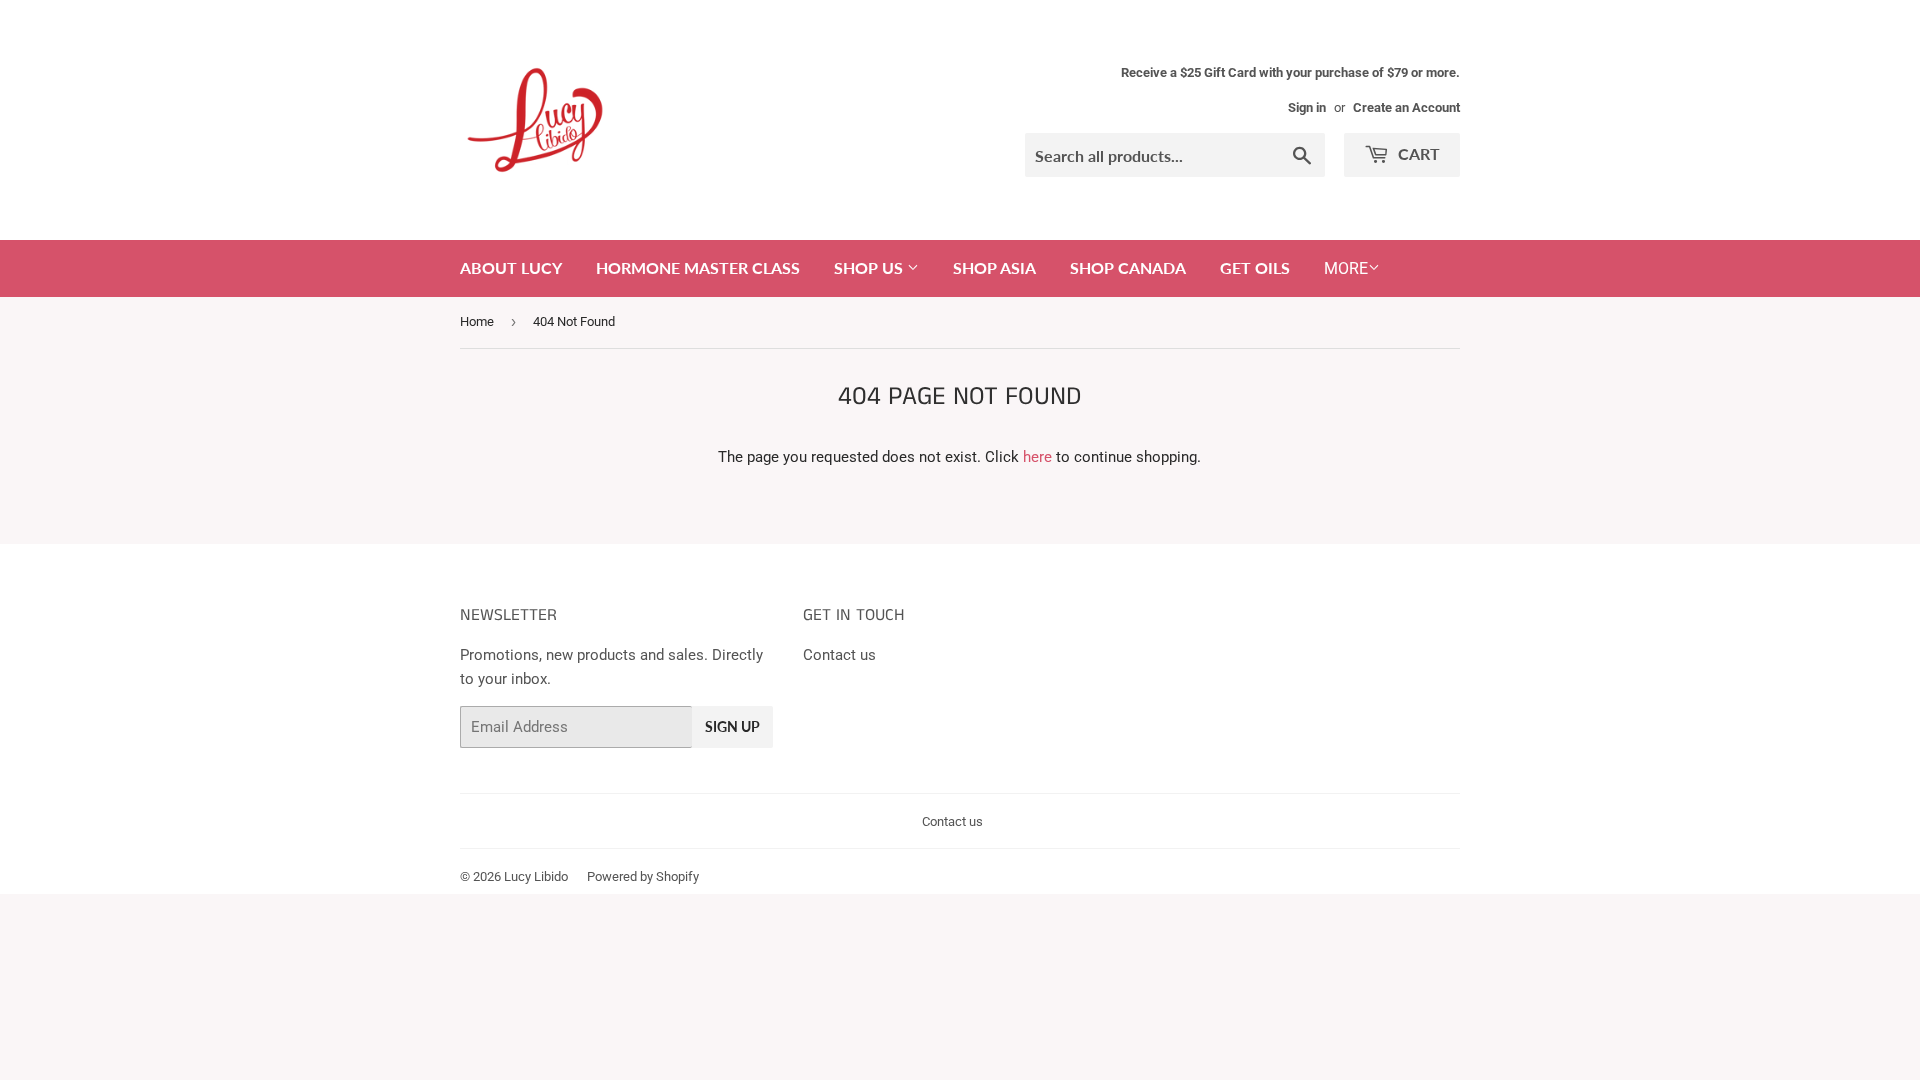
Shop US (870, 267)
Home (477, 321)
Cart (1417, 153)
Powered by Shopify (643, 876)
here (1037, 457)
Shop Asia (994, 267)
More (1346, 268)
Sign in (1307, 107)
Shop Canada (1128, 267)
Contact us (839, 655)
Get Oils (1255, 267)
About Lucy (511, 267)
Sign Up (732, 726)
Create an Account (1406, 107)
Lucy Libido (536, 876)
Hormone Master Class (698, 267)
